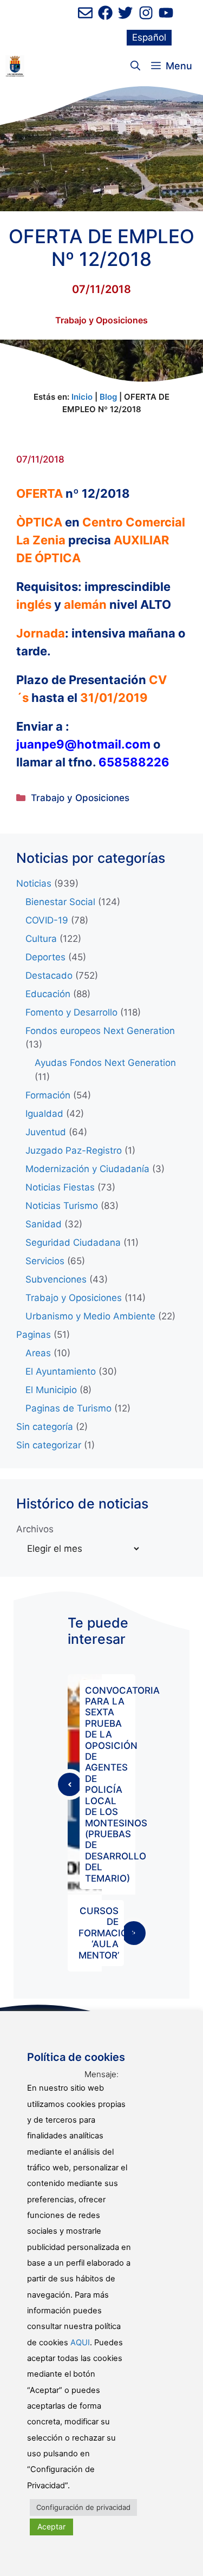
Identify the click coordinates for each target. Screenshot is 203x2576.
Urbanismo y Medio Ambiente (90, 1316)
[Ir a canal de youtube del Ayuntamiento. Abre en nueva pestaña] (166, 13)
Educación (48, 994)
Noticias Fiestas (60, 1187)
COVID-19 (47, 920)
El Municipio (51, 1390)
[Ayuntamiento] (15, 66)
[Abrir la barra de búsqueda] (135, 66)
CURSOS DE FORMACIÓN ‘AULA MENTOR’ (107, 1933)
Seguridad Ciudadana (73, 1243)
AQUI (80, 2343)
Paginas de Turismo (68, 1408)
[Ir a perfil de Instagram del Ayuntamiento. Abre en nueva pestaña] (146, 13)
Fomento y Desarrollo (71, 1012)
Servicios (45, 1261)
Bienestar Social (60, 902)
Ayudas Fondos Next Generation (105, 1063)
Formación (48, 1095)
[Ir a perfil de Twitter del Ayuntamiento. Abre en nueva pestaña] (125, 13)
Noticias (34, 883)
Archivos (35, 1529)
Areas (38, 1353)
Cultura (41, 939)
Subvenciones (56, 1279)
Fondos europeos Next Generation (100, 1031)
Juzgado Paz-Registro (74, 1150)
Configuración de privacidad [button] (83, 2507)
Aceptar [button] (51, 2526)
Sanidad (44, 1224)
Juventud (46, 1132)
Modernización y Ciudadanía (87, 1169)
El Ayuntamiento (61, 1371)
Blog (108, 397)
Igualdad (44, 1114)
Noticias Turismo (62, 1206)
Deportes (45, 957)
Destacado (49, 975)
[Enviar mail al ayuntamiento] (85, 13)
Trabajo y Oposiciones (101, 320)
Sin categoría (45, 1427)
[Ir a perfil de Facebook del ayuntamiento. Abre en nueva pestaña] (105, 13)
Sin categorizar (49, 1445)
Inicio (82, 397)
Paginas (34, 1335)
